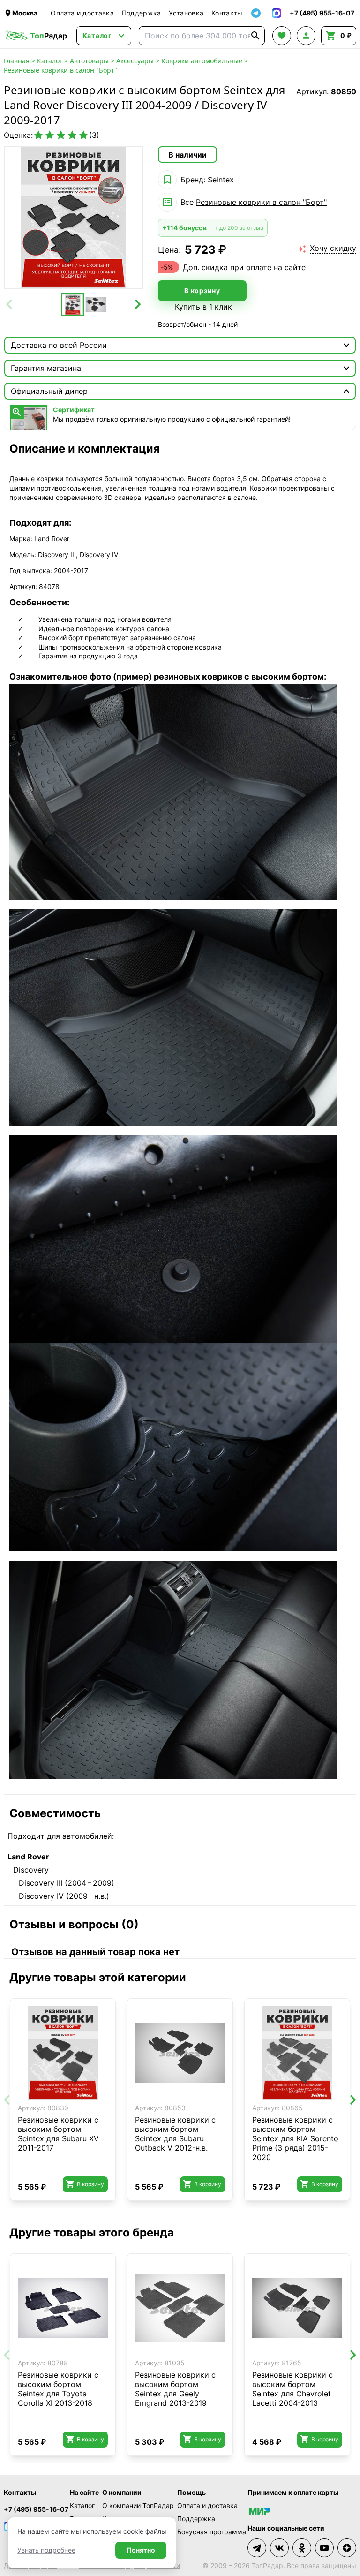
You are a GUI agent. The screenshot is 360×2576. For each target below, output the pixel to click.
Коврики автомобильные (202, 61)
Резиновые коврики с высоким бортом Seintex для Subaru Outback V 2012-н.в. (175, 2134)
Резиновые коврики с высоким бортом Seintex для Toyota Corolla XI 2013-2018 (58, 2389)
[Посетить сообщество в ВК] (279, 2548)
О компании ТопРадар (138, 2505)
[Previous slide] (10, 304)
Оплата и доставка (82, 13)
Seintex (221, 180)
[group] (73, 218)
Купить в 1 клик (203, 307)
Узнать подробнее (46, 2550)
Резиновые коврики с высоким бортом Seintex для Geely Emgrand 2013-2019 (175, 2389)
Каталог (50, 61)
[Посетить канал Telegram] (257, 2548)
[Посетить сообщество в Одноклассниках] (302, 2548)
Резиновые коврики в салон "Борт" (60, 70)
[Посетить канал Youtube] (324, 2548)
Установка (186, 13)
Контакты (227, 13)
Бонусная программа (212, 2532)
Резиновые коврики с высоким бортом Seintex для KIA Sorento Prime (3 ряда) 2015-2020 (295, 2138)
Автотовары (89, 61)
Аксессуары (135, 61)
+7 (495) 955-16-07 (36, 2509)
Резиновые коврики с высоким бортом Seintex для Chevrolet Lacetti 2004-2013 (292, 2389)
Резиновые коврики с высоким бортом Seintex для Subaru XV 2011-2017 (58, 2134)
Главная (17, 61)
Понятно (141, 2550)
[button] (73, 304)
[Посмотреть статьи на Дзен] (347, 2548)
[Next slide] (137, 304)
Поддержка (142, 13)
